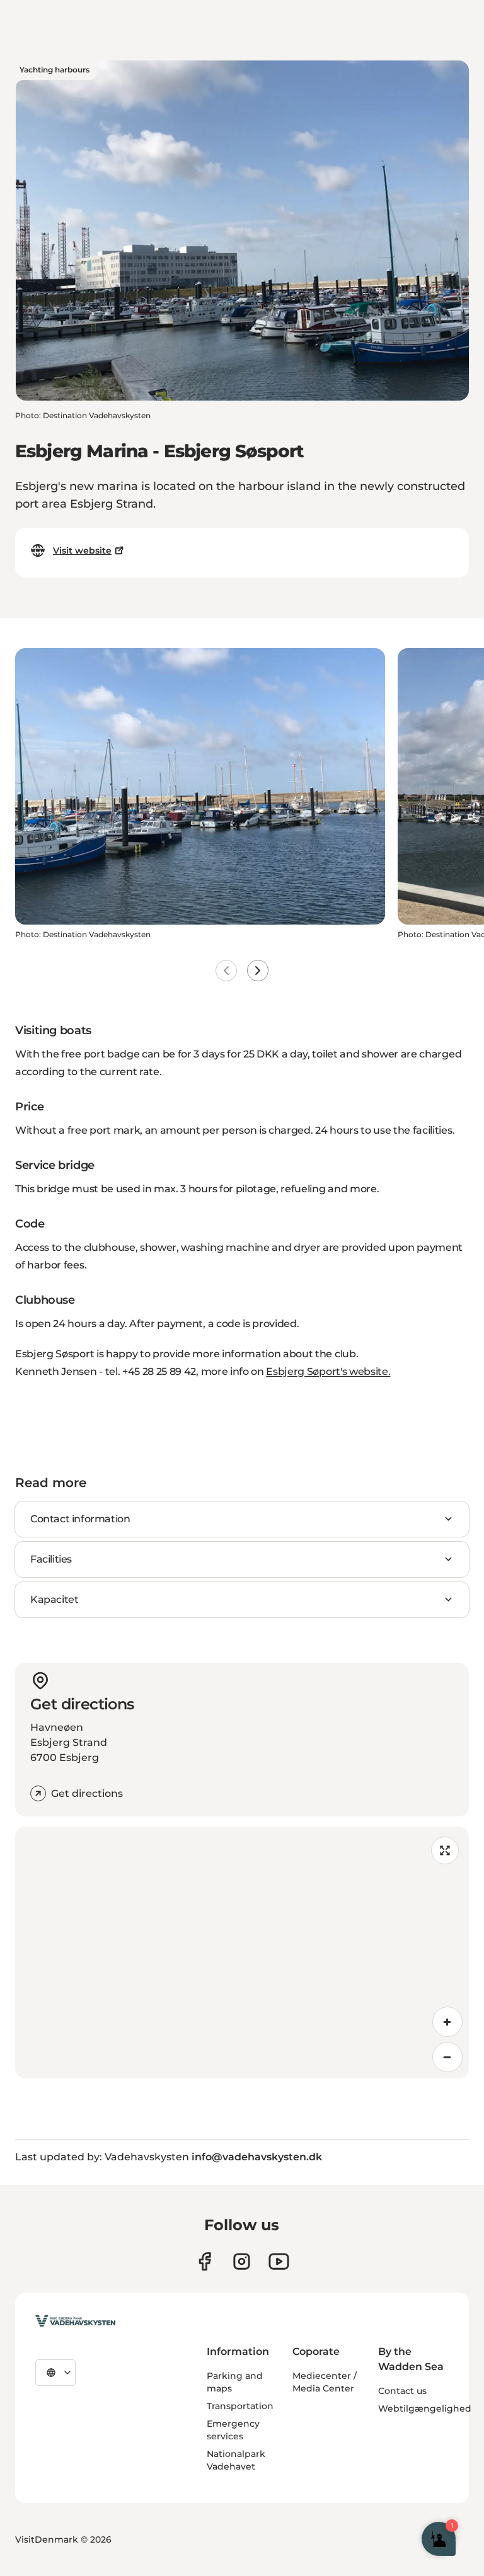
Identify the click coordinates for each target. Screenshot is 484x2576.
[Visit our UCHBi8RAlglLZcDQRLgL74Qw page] (279, 2261)
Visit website (82, 550)
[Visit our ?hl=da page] (242, 2261)
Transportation (240, 2406)
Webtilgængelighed (425, 2408)
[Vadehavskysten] (75, 2321)
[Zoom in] (447, 2022)
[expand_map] (445, 1850)
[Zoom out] (447, 2057)
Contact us (402, 2391)
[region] (242, 1952)
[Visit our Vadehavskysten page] (205, 2261)
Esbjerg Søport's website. (328, 1371)
